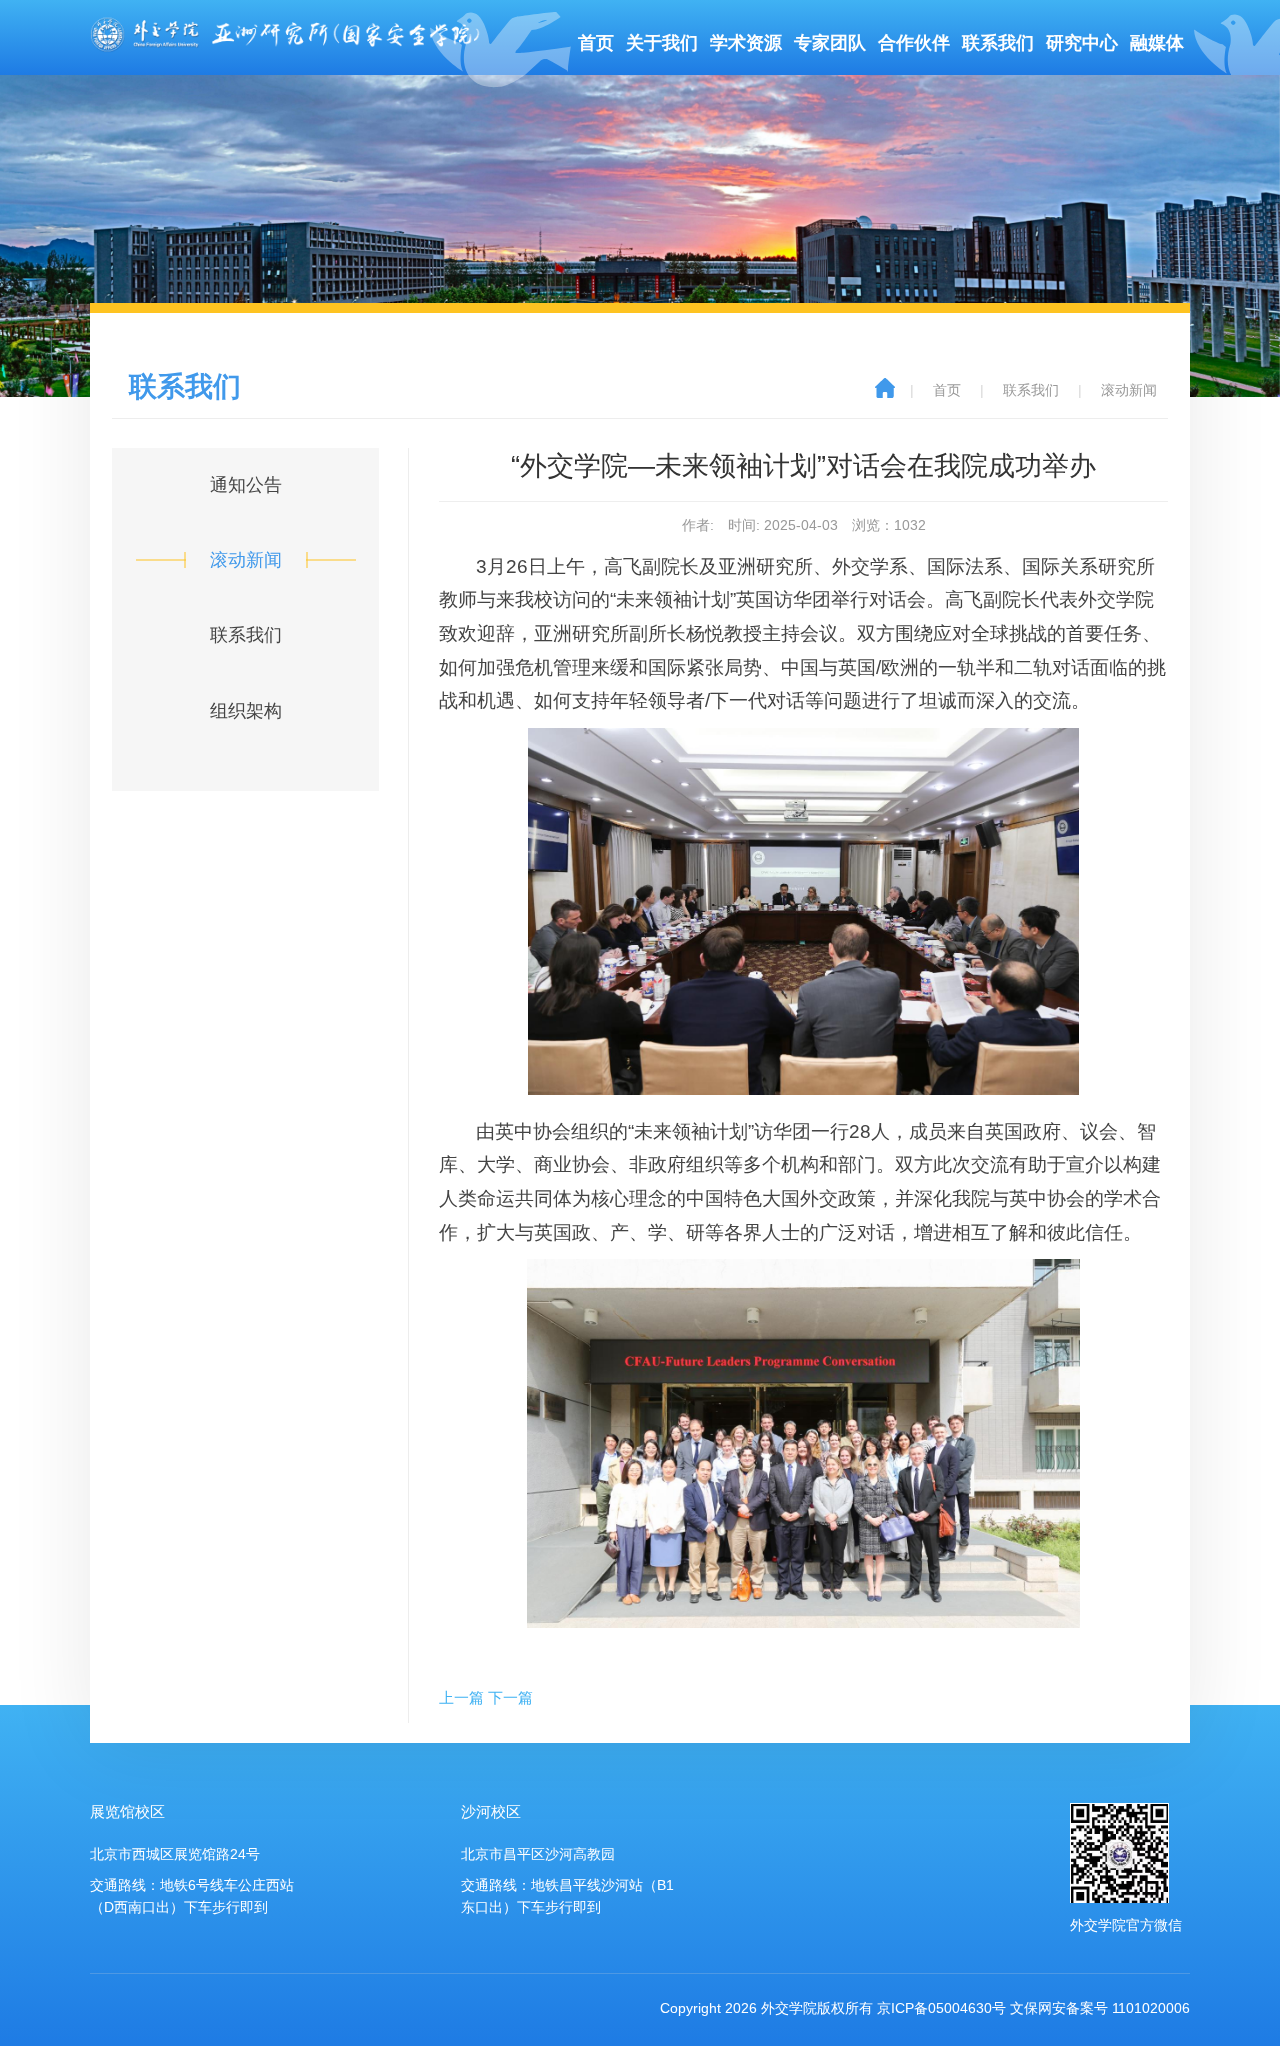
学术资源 (746, 43)
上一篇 (461, 1697)
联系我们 (998, 43)
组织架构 (246, 711)
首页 (596, 43)
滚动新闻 (246, 560)
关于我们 (662, 43)
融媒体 (1157, 43)
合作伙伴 (914, 43)
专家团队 (830, 43)
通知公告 (246, 485)
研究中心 (1082, 43)
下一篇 (510, 1697)
